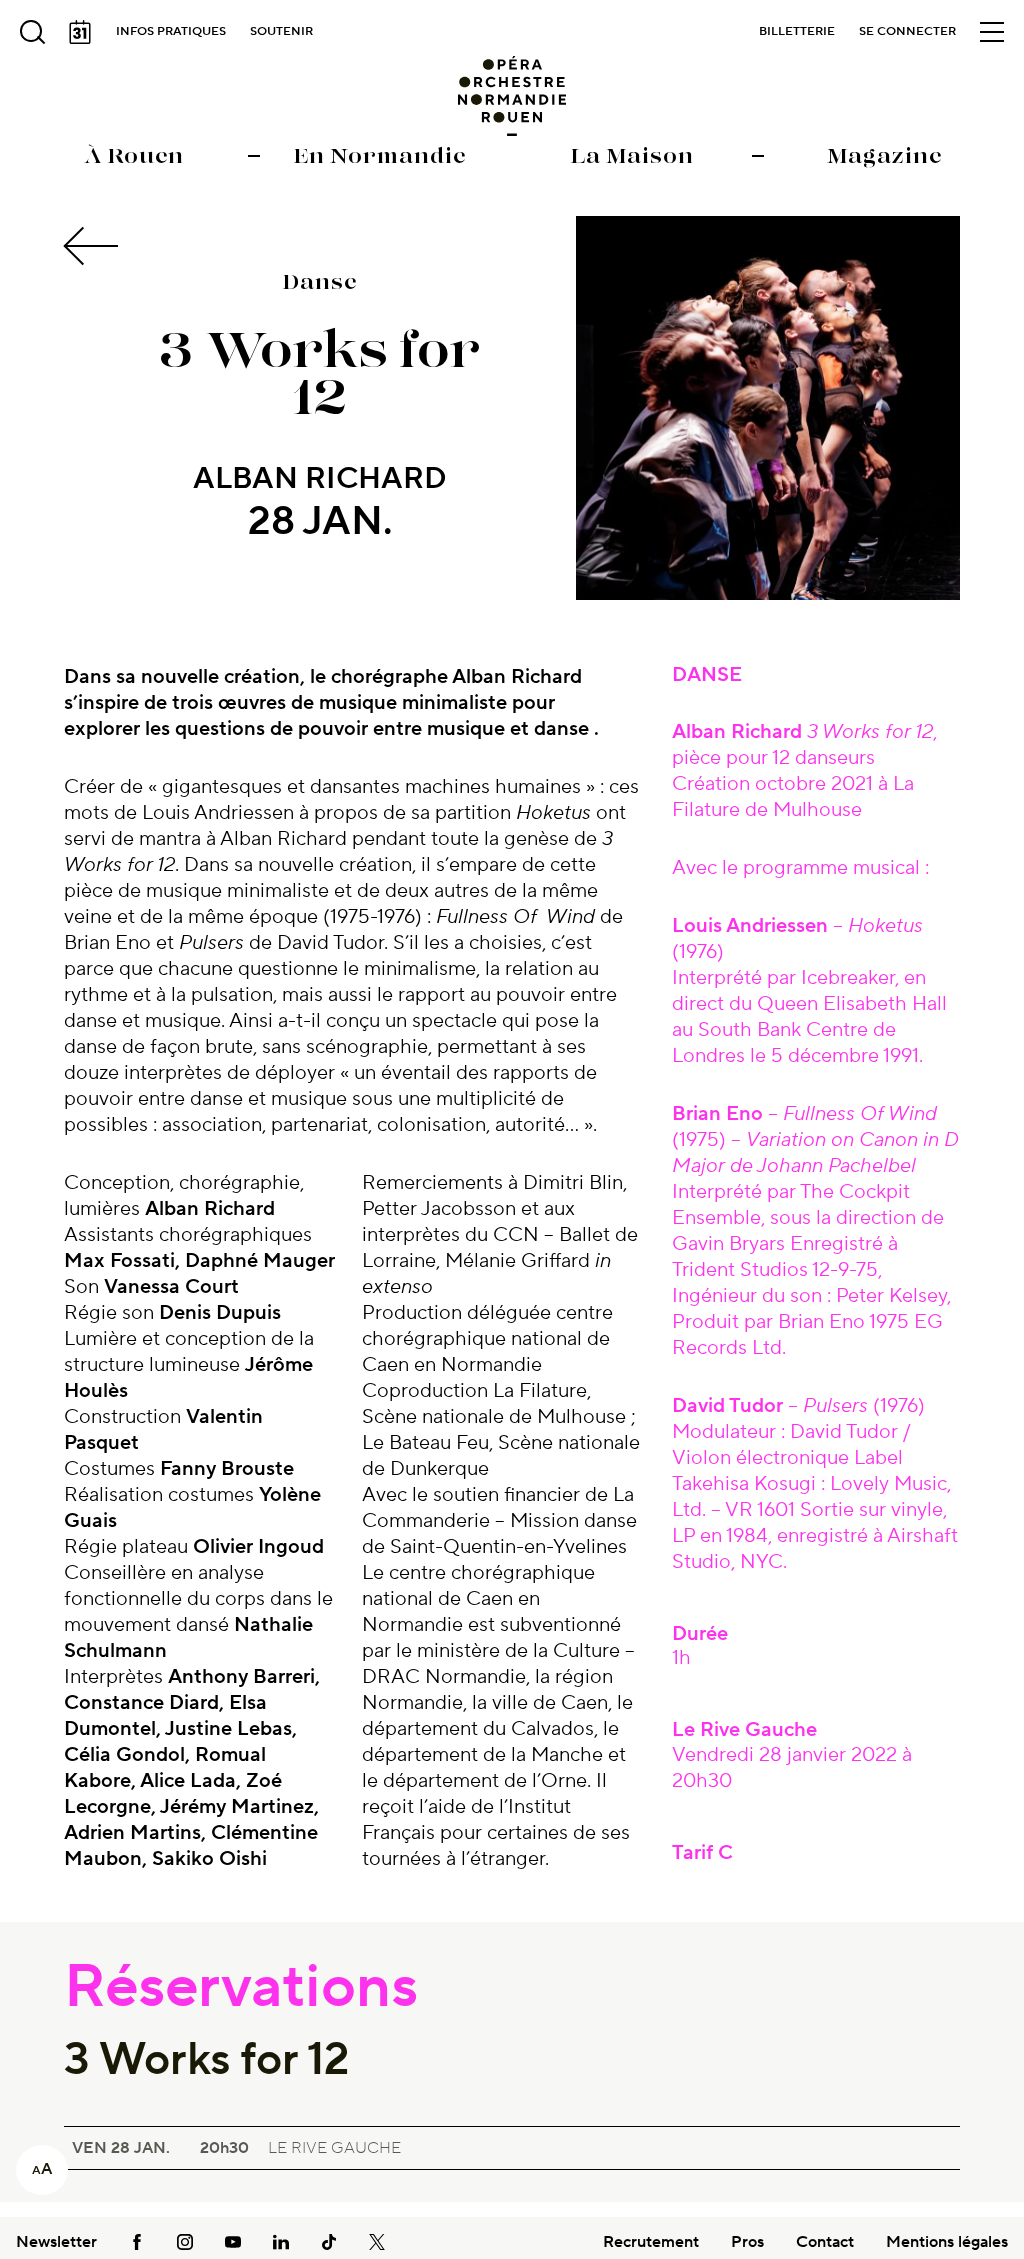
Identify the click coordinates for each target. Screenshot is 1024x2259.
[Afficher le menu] (992, 32)
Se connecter (907, 31)
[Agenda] (80, 32)
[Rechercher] (32, 32)
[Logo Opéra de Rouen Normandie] (512, 96)
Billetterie (797, 31)
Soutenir (281, 31)
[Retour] (94, 246)
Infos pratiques (171, 31)
